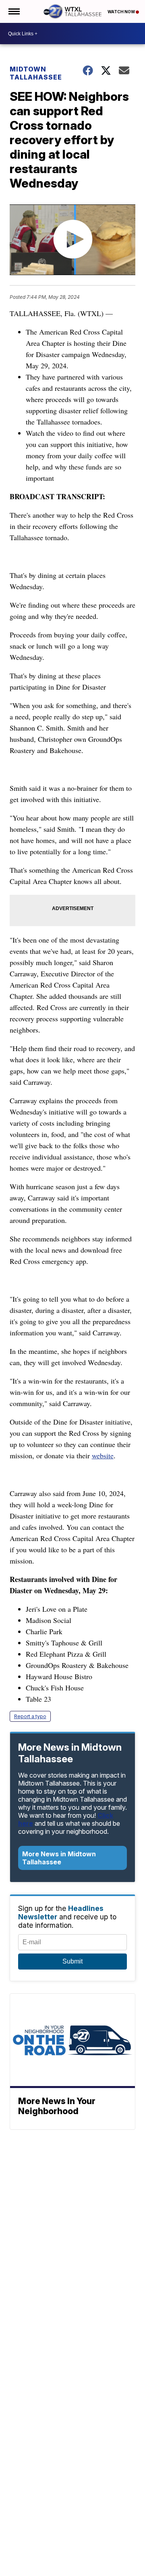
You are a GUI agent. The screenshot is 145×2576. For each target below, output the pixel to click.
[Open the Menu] (13, 11)
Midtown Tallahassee (36, 73)
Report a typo (30, 1716)
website (103, 1455)
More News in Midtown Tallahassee (59, 1858)
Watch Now (122, 12)
